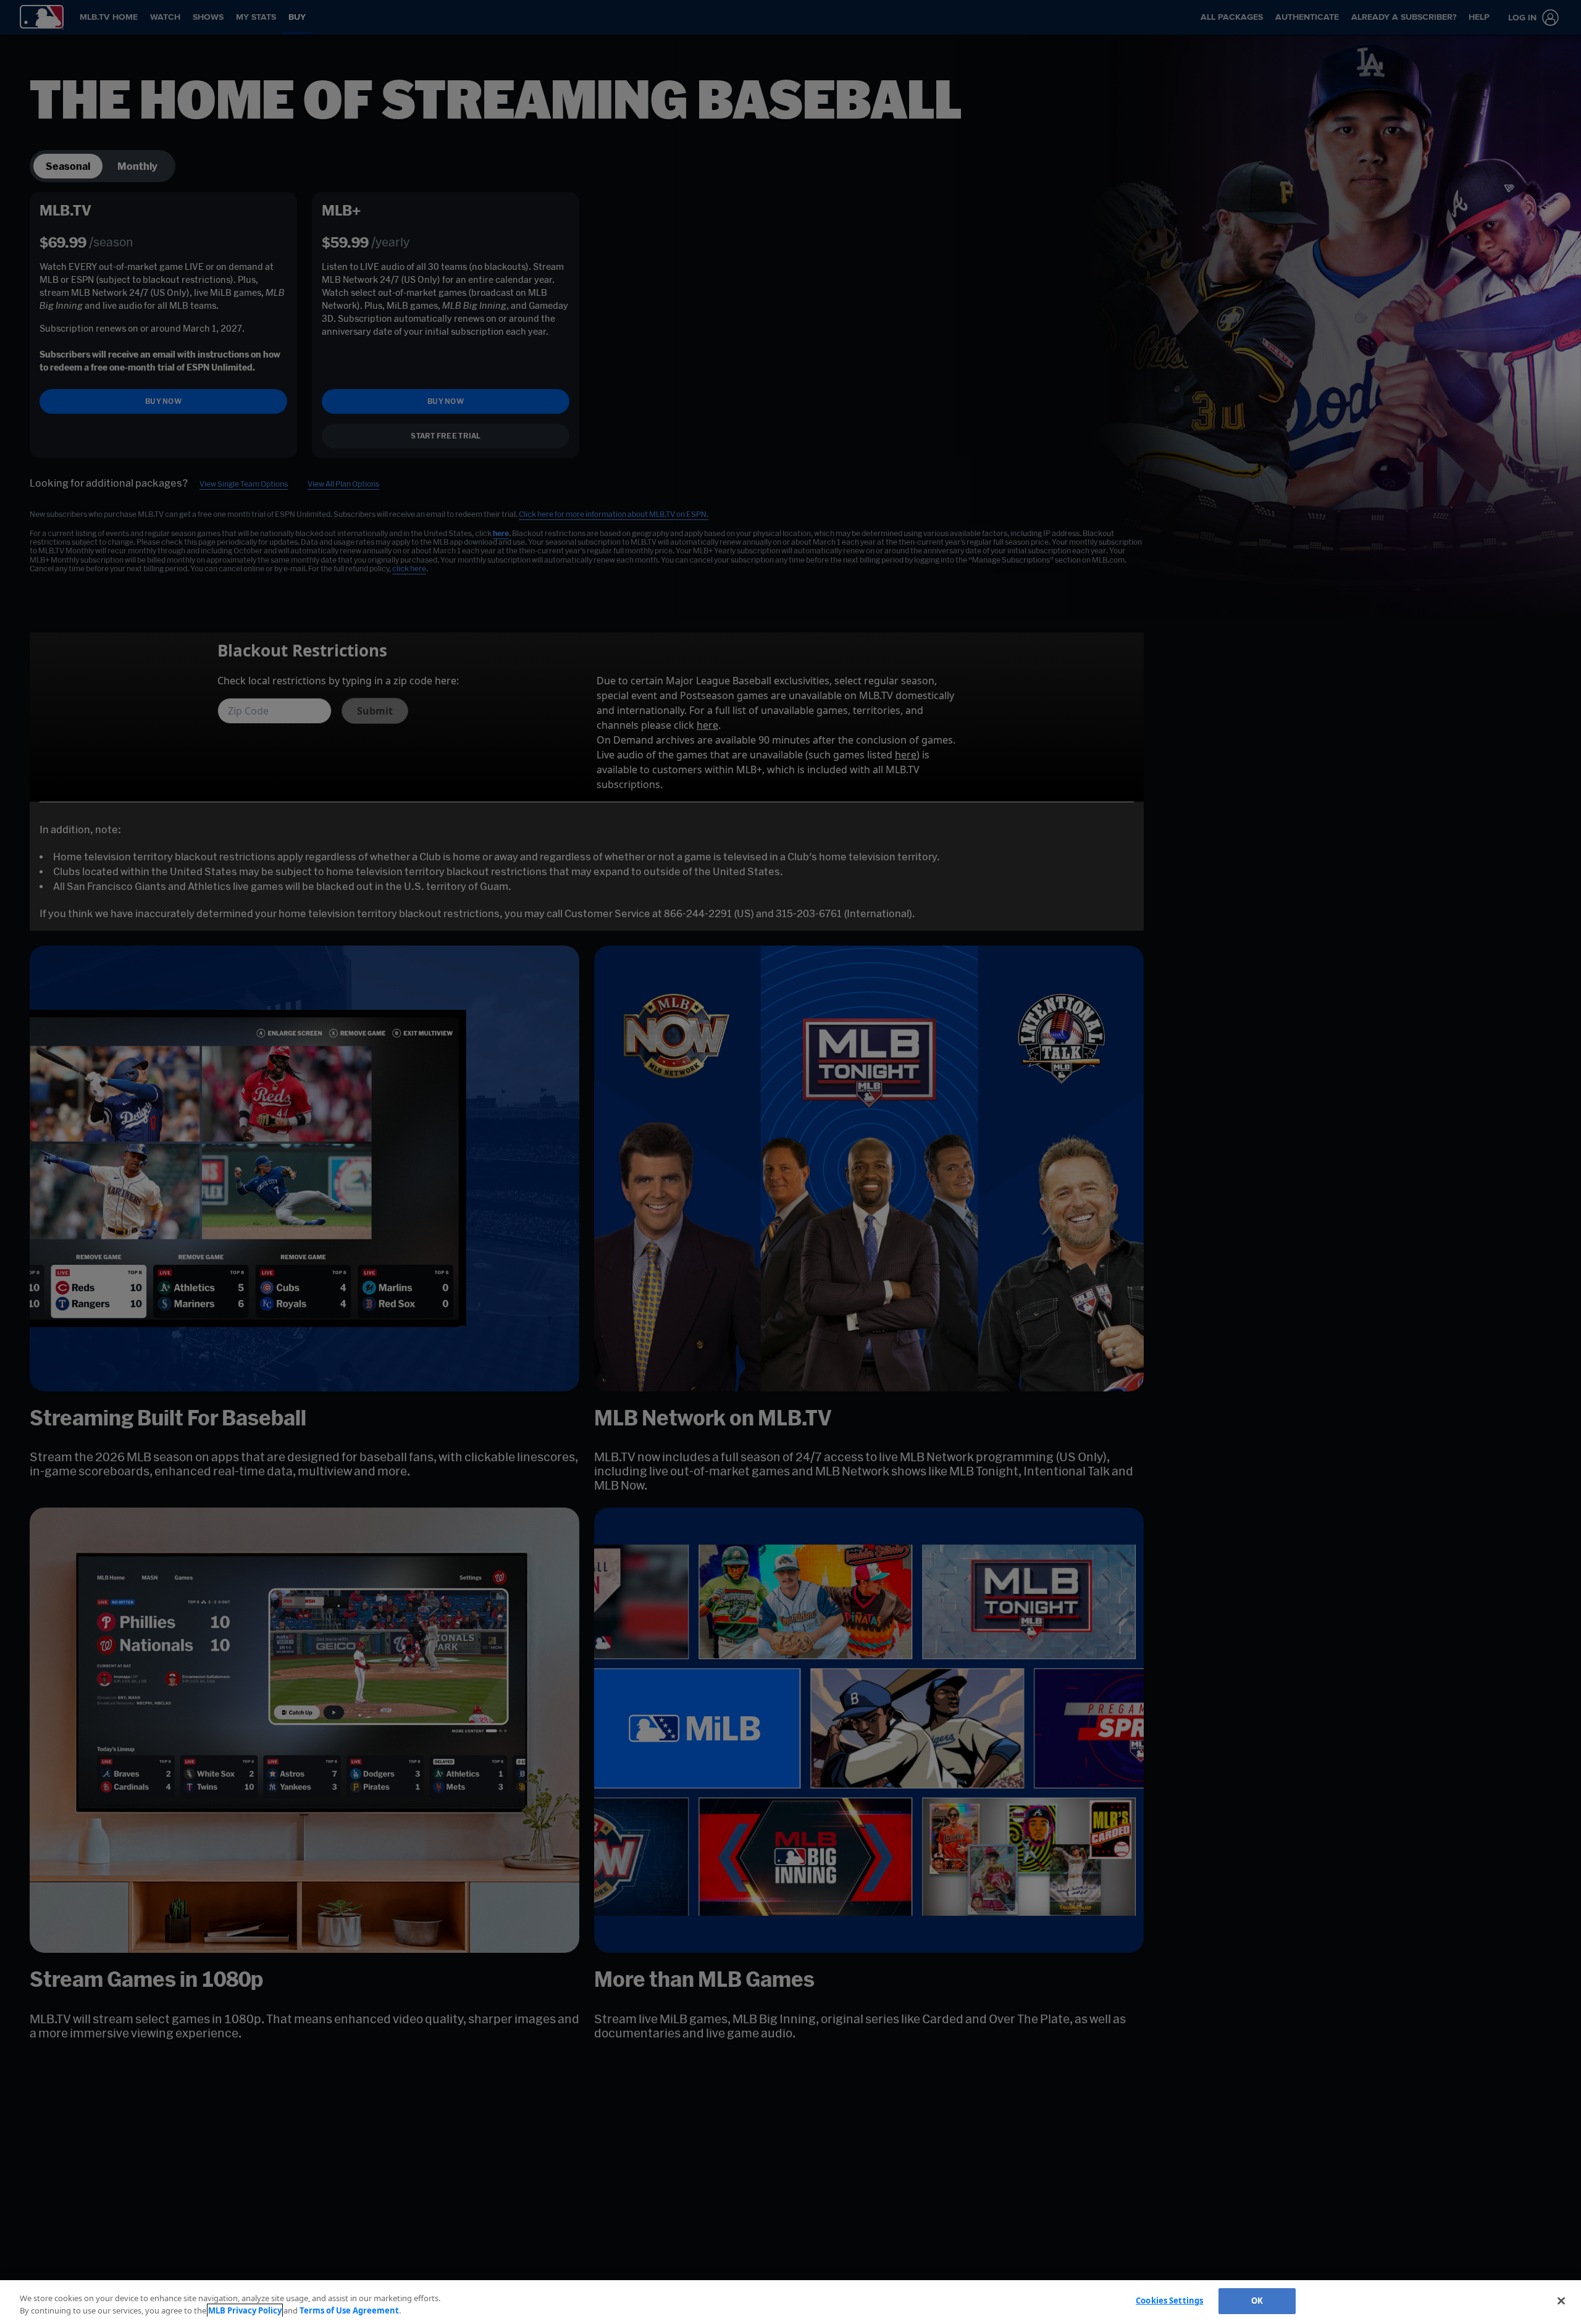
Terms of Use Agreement (349, 2310)
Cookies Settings (1169, 2301)
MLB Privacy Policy (245, 2310)
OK (1257, 2301)
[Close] (1561, 2301)
